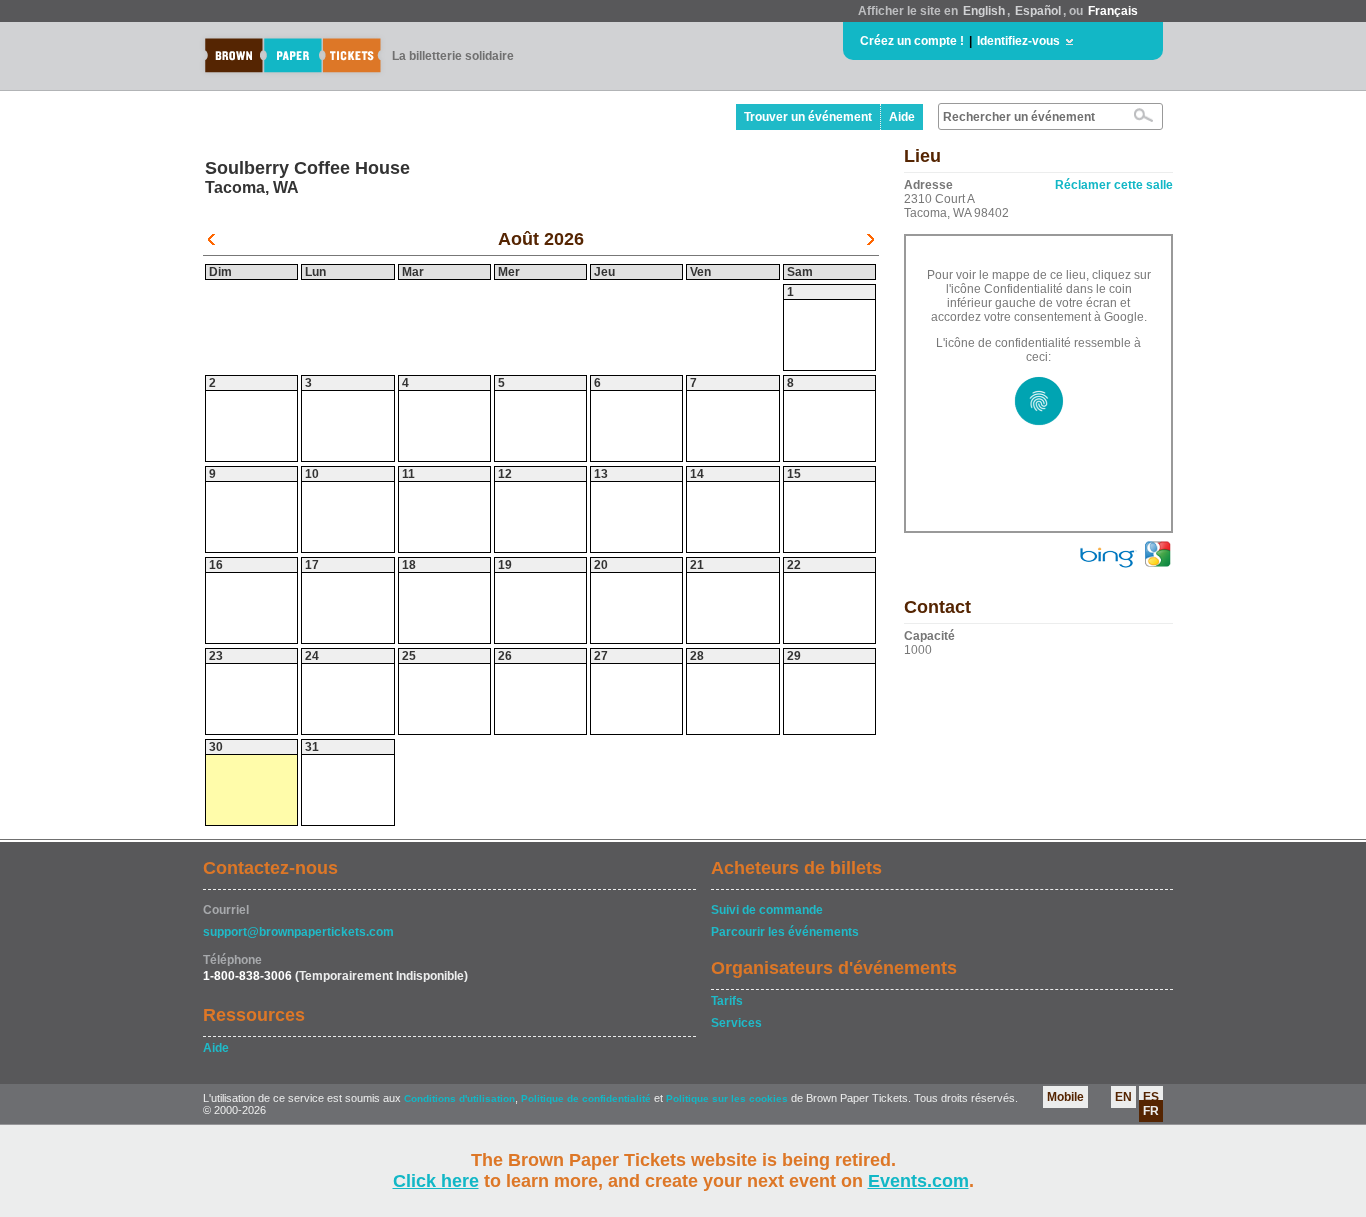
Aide (902, 117)
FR (1151, 1111)
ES (1151, 1097)
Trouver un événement (808, 117)
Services (736, 1023)
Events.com (918, 1181)
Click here (436, 1181)
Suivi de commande (767, 910)
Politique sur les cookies (728, 1098)
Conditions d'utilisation (459, 1098)
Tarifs (727, 1001)
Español (1038, 11)
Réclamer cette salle (1114, 185)
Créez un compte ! (912, 41)
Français (1113, 11)
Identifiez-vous (1018, 41)
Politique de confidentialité (586, 1098)
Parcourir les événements (785, 932)
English (984, 11)
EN (1123, 1097)
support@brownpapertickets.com (298, 932)
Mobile (1065, 1097)
